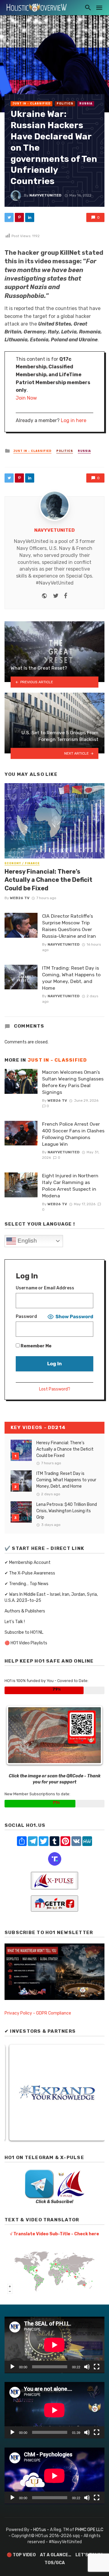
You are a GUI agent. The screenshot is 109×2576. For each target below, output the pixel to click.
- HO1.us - (40, 2530)
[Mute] (87, 2367)
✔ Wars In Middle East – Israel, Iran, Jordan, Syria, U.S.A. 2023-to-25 (51, 1597)
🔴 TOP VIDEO (21, 2555)
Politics (65, 104)
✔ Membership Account (28, 1563)
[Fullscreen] (97, 2367)
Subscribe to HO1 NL (24, 1632)
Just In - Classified (31, 104)
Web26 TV (20, 898)
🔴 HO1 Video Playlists (26, 1643)
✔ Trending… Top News (26, 1584)
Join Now (26, 398)
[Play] (12, 2367)
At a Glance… (56, 2555)
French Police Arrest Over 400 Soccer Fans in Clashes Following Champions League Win (73, 1134)
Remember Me (36, 1346)
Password (26, 1317)
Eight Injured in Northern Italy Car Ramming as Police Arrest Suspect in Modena (70, 1186)
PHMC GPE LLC (89, 2530)
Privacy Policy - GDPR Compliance (38, 2013)
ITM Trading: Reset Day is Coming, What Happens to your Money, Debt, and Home (71, 978)
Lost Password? (55, 1389)
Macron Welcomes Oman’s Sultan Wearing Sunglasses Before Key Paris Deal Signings (73, 1082)
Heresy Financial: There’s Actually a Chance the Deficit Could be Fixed (48, 880)
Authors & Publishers (25, 1611)
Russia (86, 104)
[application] (54, 2345)
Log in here (74, 420)
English (26, 1241)
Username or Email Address (45, 1288)
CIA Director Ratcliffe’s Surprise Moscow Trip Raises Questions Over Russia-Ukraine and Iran (69, 926)
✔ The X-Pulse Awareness (30, 1573)
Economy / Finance (22, 863)
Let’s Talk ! (15, 1622)
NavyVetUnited (45, 195)
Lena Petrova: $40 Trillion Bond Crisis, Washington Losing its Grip (67, 1511)
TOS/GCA (55, 2563)
